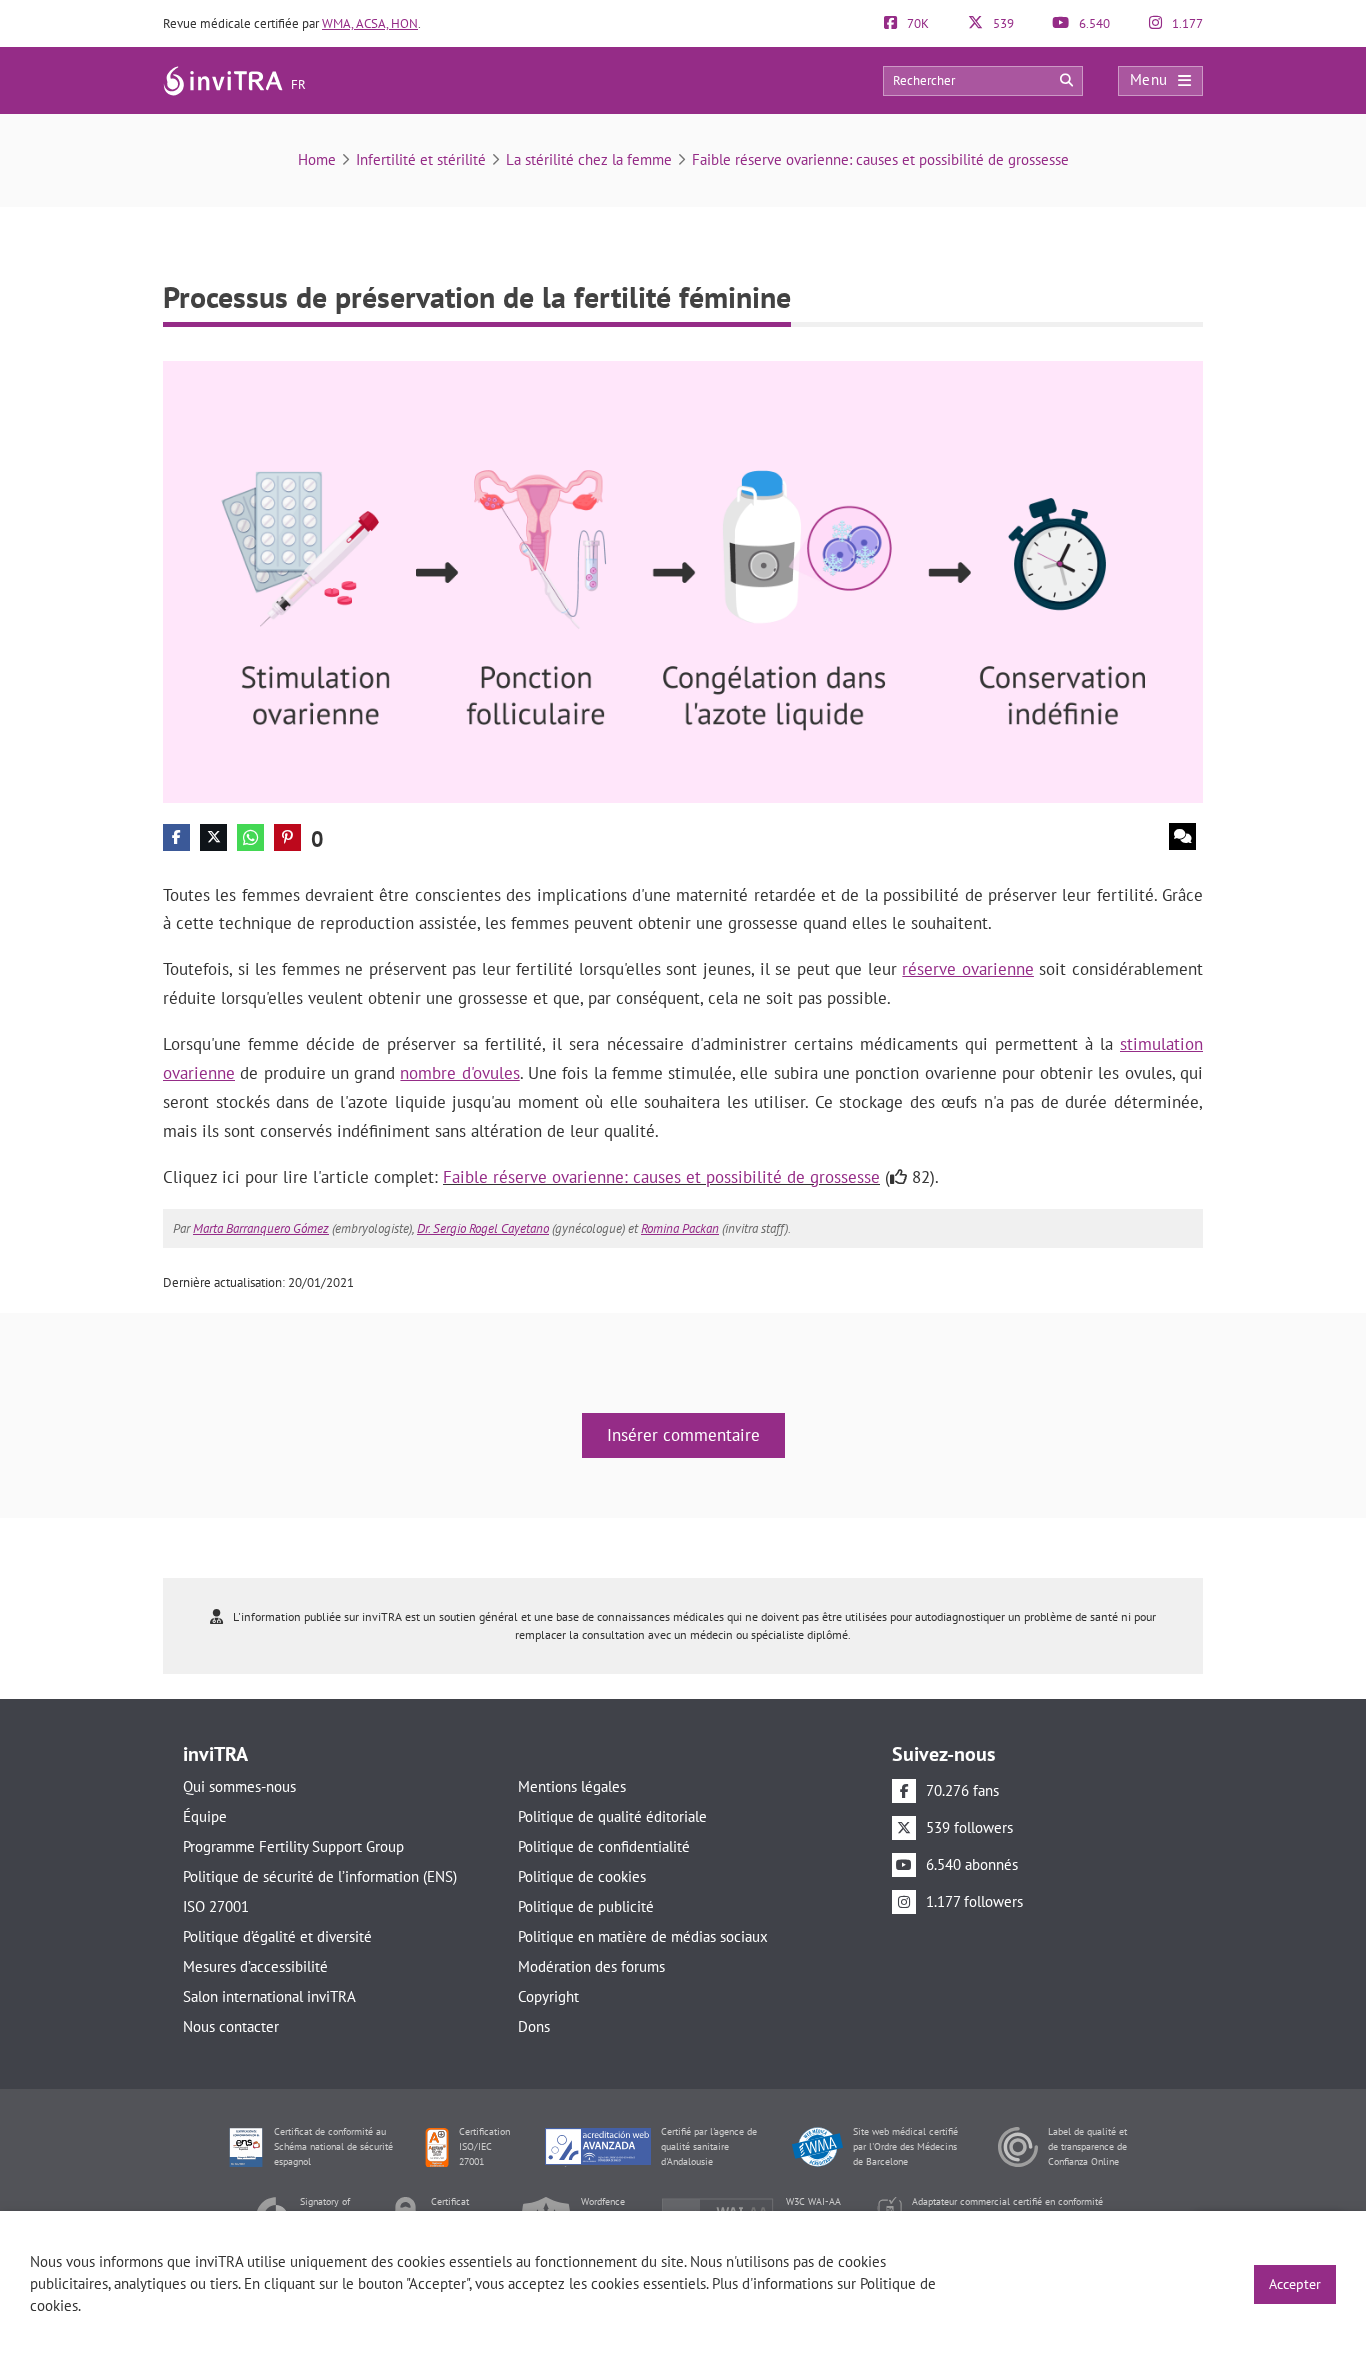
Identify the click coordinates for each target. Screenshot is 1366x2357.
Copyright (548, 1996)
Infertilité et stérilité (421, 159)
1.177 (1186, 23)
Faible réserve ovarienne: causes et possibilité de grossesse (880, 159)
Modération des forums (591, 1966)
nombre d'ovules (459, 1073)
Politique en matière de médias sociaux (643, 1936)
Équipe (205, 1816)
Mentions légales (572, 1786)
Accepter (1295, 2284)
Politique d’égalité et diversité (277, 1936)
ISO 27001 (216, 1906)
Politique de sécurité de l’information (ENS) (320, 1876)
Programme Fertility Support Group (293, 1846)
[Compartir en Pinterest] (287, 837)
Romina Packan (680, 1228)
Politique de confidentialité (604, 1846)
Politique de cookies (582, 1876)
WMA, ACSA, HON (370, 23)
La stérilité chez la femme (589, 159)
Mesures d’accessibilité (255, 1966)
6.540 (1093, 23)
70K (916, 23)
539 (1002, 23)
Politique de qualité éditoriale (612, 1816)
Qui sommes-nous (239, 1786)
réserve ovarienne (968, 969)
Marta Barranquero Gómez (261, 1228)
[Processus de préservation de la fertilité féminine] (683, 580)
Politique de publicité (586, 1906)
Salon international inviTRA (269, 1996)
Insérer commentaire (683, 1435)
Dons (534, 2026)
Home (317, 159)
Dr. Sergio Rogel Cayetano (483, 1228)
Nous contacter (231, 2026)
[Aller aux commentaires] (1182, 836)
